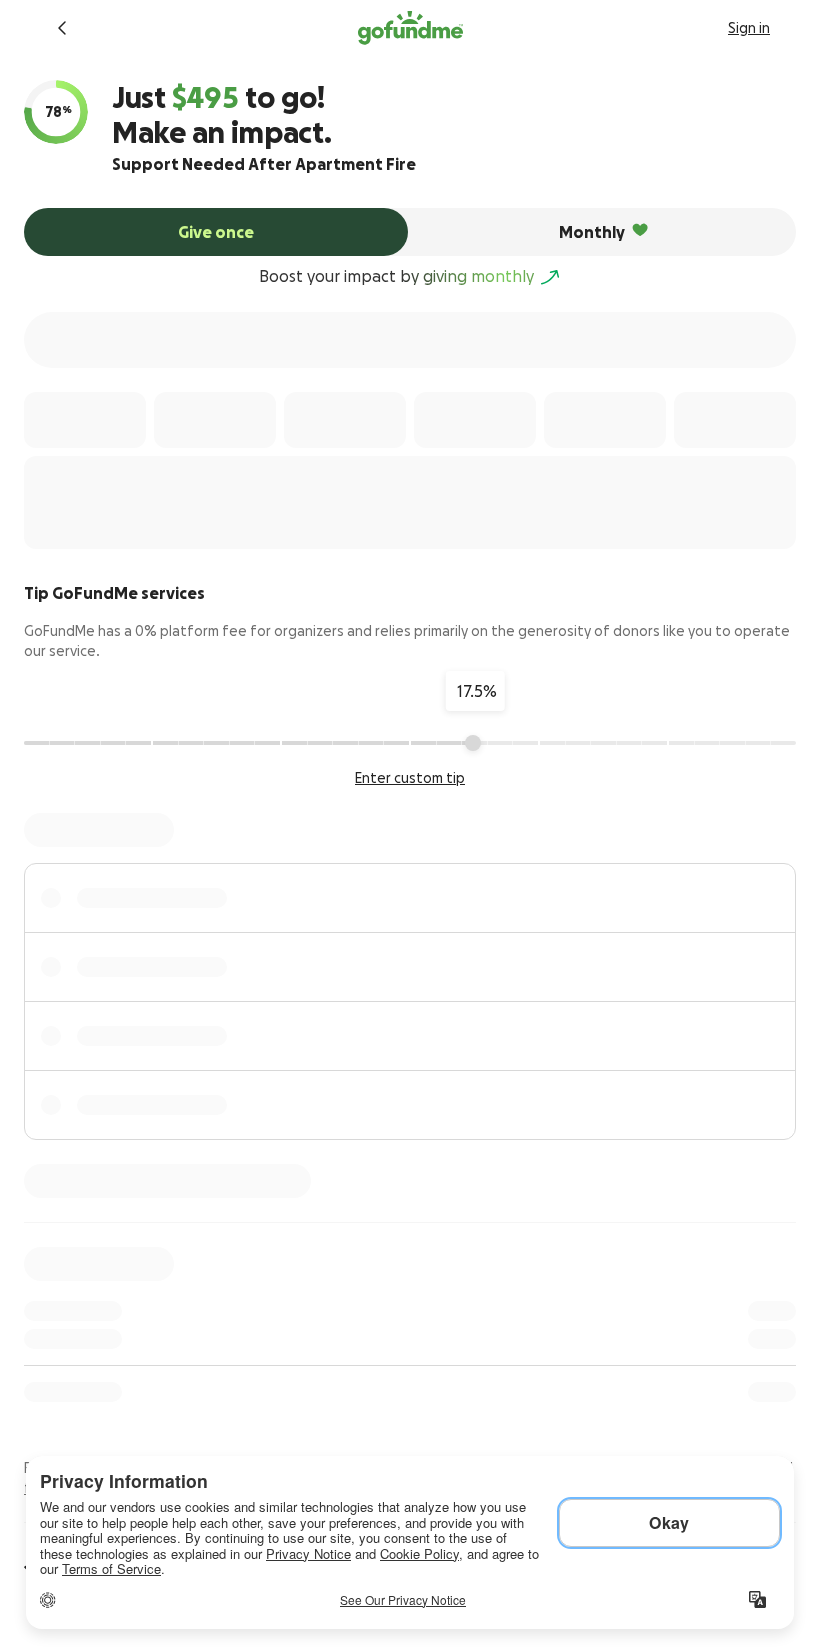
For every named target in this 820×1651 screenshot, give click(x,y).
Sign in (749, 28)
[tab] (216, 232)
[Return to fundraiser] (62, 28)
